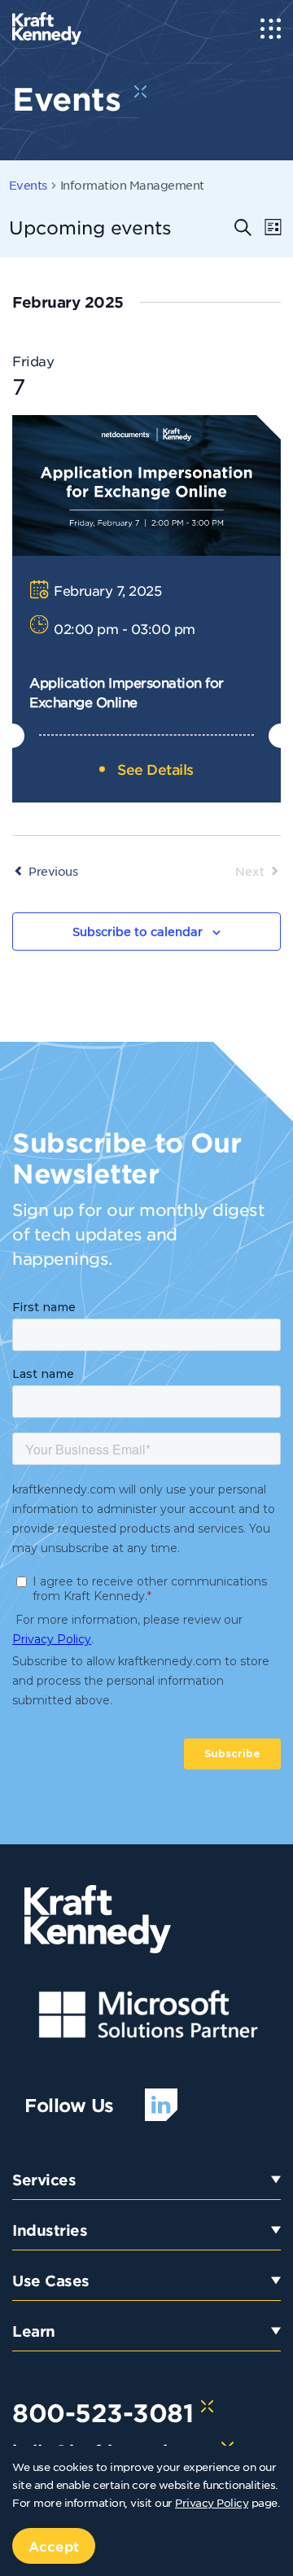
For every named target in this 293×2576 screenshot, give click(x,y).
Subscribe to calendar (138, 931)
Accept (54, 2546)
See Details (155, 769)
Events (28, 185)
